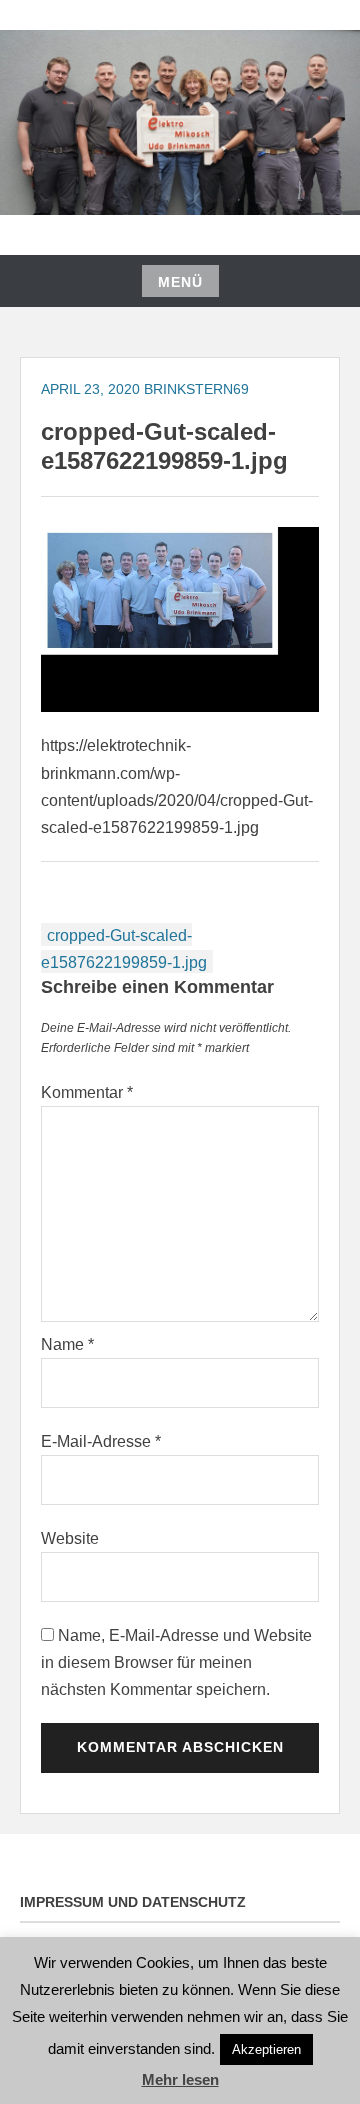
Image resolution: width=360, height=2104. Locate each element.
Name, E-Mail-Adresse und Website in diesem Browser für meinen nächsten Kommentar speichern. (176, 1662)
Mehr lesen (180, 2079)
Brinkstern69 (196, 389)
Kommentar (87, 1092)
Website (70, 1538)
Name (67, 1344)
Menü (180, 282)
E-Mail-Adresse (101, 1441)
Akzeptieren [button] (266, 2049)
